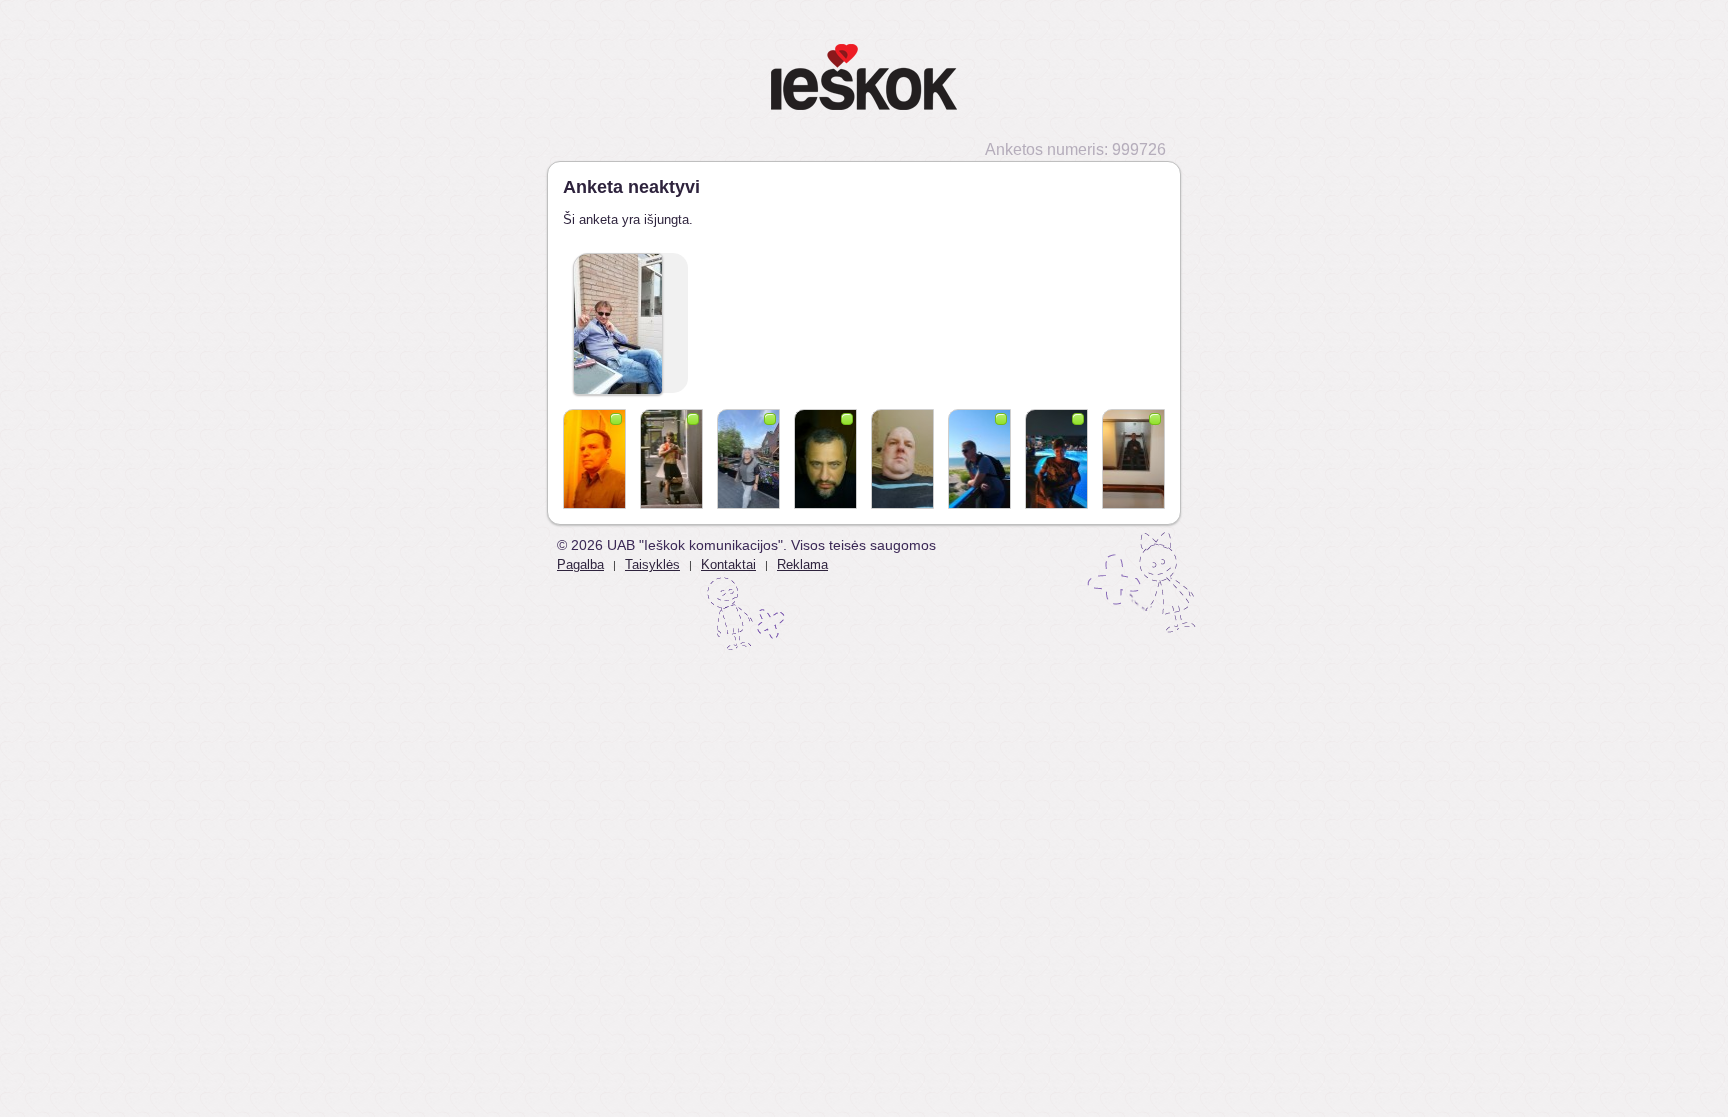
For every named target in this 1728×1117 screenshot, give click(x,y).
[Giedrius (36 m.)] (979, 459)
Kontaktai (728, 564)
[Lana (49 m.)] (1056, 459)
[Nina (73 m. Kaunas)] (748, 459)
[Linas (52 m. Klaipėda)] (825, 459)
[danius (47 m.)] (902, 459)
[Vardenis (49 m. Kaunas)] (1133, 459)
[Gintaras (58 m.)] (594, 459)
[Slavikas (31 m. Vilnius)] (671, 459)
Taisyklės (652, 564)
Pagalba (580, 564)
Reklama (802, 564)
